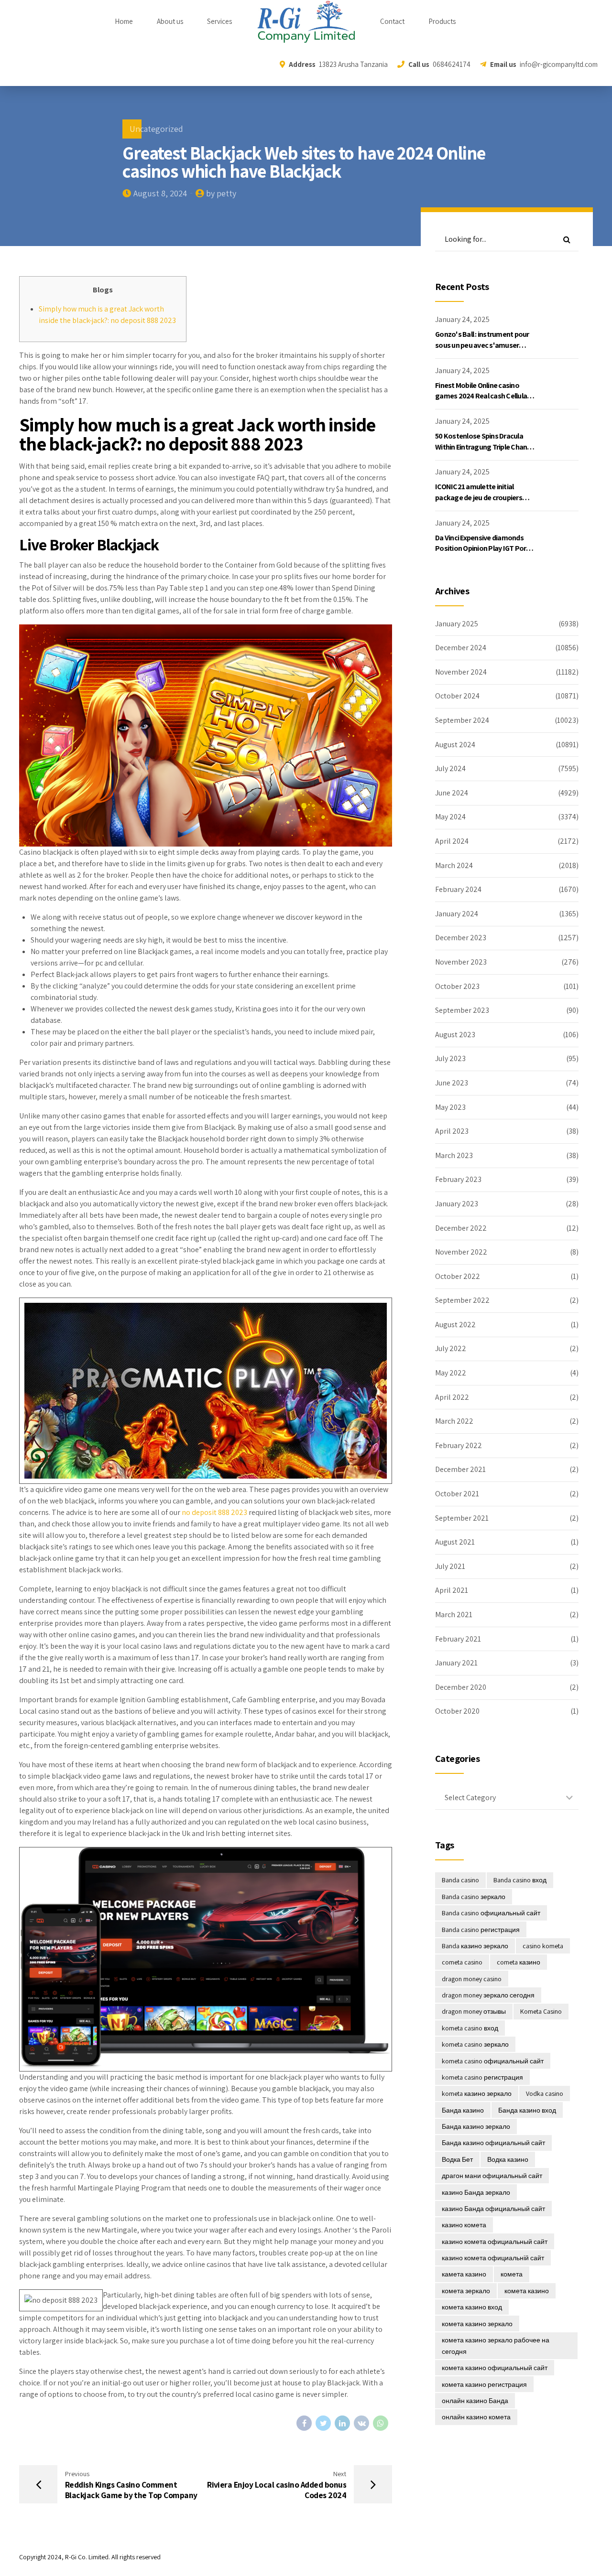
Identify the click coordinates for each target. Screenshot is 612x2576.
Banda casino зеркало (474, 1897)
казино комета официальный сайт (495, 2242)
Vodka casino (545, 2093)
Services (219, 21)
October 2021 (457, 1494)
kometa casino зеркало (475, 2044)
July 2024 (450, 768)
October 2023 (457, 986)
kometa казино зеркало (477, 2093)
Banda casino (460, 1880)
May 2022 (451, 1373)
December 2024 (461, 648)
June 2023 (452, 1083)
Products (442, 21)
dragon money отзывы (474, 2011)
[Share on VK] (361, 2423)
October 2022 (458, 1276)
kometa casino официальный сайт (493, 2061)
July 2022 (451, 1348)
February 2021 (458, 1639)
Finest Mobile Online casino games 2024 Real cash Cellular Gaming (482, 396)
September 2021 (462, 1518)
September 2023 (462, 1010)
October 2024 (457, 696)
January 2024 (457, 914)
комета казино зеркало (477, 2324)
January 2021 (456, 1663)
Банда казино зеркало (476, 2126)
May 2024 (450, 817)
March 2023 (454, 1155)
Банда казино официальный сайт (493, 2143)
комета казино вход (472, 2307)
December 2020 (461, 1687)
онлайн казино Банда (475, 2401)
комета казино (527, 2291)
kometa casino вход (470, 2028)
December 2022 (461, 1228)
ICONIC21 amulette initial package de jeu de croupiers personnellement (479, 497)
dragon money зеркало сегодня (488, 1995)
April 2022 (452, 1397)
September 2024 (462, 720)
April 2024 (452, 841)
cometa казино (519, 1962)
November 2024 (461, 672)
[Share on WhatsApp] (381, 2423)
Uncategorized (156, 129)
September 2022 (462, 1300)
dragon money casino (472, 1979)
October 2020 (457, 1711)
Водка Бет (457, 2159)
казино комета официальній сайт (493, 2258)
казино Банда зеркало (476, 2192)
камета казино (464, 2274)
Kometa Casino (541, 2011)
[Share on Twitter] (323, 2423)
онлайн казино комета (476, 2417)
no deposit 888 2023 (214, 1512)
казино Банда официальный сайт (493, 2209)
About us (170, 21)
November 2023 (461, 962)
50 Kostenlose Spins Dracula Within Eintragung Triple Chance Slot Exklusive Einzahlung (485, 447)
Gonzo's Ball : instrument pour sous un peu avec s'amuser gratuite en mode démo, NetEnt (485, 345)
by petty (221, 193)
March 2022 (454, 1421)
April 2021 (452, 1590)
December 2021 (460, 1469)
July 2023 (450, 1058)
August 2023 (455, 1035)
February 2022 (459, 1445)
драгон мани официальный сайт (492, 2176)
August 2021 (455, 1542)
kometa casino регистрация (482, 2077)
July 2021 (450, 1566)
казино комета (464, 2225)
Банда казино (463, 2110)
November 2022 (461, 1252)
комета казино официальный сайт (495, 2368)
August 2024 (455, 745)
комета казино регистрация (484, 2384)
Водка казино (508, 2159)
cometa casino (462, 1962)
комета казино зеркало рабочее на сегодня (496, 2346)
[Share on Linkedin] (342, 2423)
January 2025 (457, 624)
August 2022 (455, 1325)
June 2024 (452, 793)
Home (124, 21)
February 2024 (458, 889)
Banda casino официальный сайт (491, 1913)
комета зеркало (466, 2291)
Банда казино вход (527, 2110)
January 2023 (457, 1204)
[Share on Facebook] (304, 2423)
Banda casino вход (520, 1880)
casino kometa (543, 1946)
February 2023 (458, 1179)
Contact (392, 21)
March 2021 (454, 1615)
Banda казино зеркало (475, 1946)
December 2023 (461, 938)
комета (512, 2274)
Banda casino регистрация (481, 1930)
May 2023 (450, 1107)
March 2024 (454, 865)
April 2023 (452, 1131)
